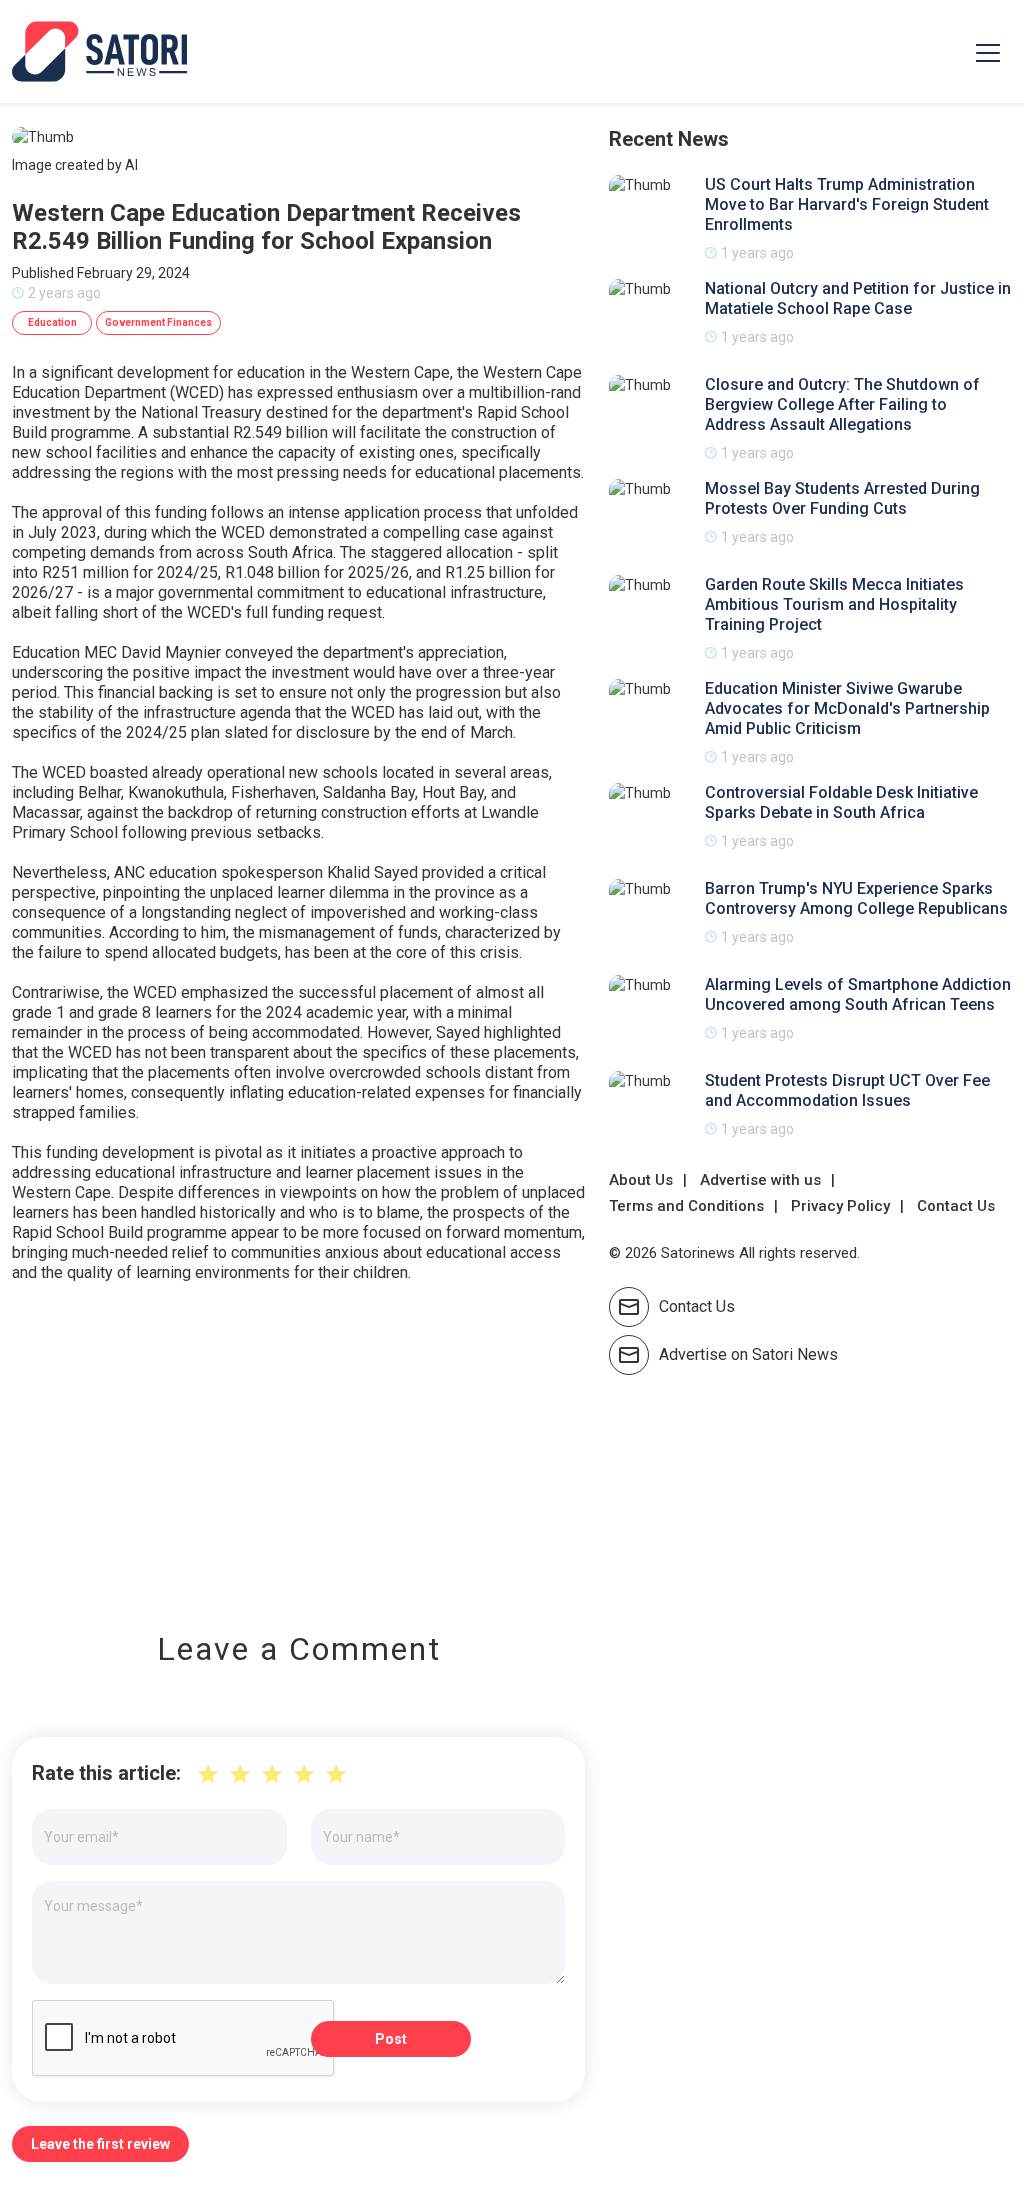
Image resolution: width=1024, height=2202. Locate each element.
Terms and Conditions (686, 1206)
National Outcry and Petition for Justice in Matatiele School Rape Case (858, 298)
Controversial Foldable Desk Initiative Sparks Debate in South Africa (841, 802)
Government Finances (158, 322)
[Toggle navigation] (988, 52)
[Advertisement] (298, 1443)
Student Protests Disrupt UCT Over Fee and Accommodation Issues (847, 1090)
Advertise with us (760, 1180)
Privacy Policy (840, 1206)
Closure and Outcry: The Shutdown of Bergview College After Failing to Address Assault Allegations (842, 404)
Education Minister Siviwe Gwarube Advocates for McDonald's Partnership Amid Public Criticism (847, 708)
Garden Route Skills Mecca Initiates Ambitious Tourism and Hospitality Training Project (834, 604)
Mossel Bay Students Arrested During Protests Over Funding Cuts (842, 498)
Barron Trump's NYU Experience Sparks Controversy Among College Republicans (856, 898)
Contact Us (956, 1206)
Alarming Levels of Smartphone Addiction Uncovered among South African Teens (858, 994)
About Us (641, 1180)
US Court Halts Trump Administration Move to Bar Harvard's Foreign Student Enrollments (847, 204)
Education (52, 322)
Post (391, 2039)
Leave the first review (100, 2144)
